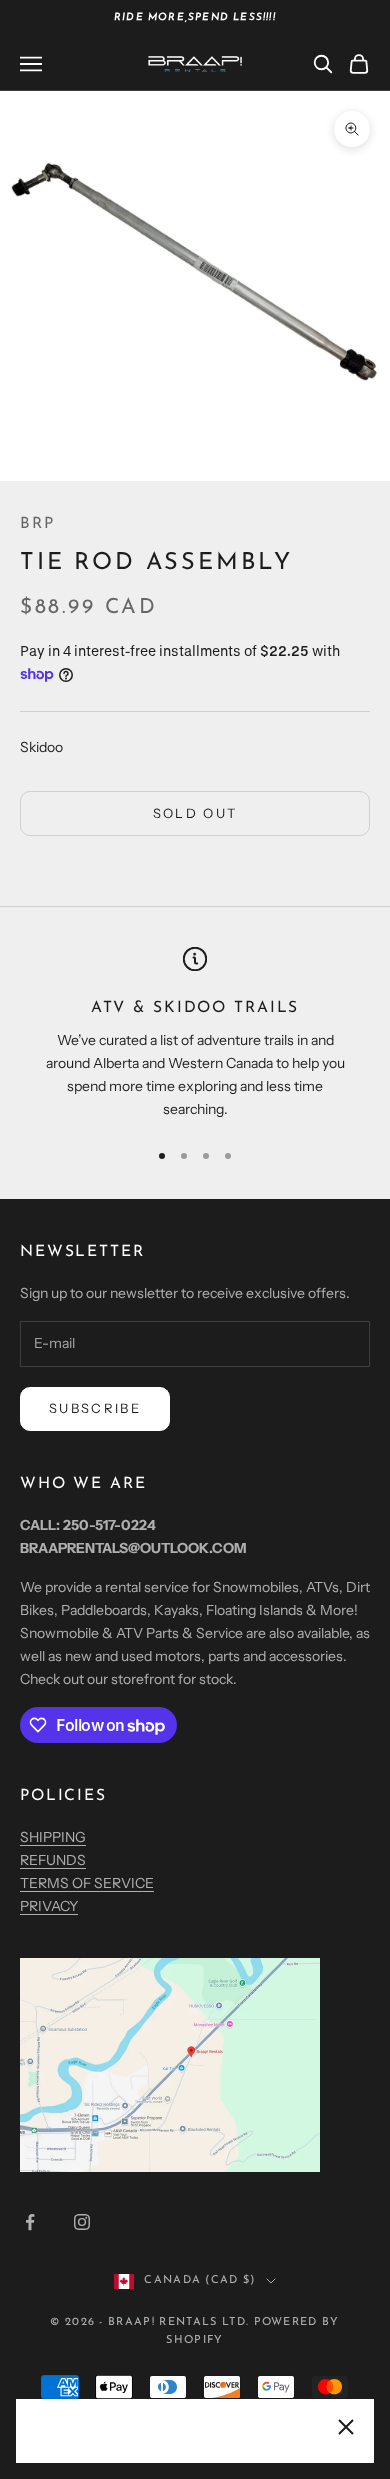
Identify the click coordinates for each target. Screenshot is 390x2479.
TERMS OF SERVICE (87, 1883)
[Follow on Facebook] (30, 2222)
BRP (37, 524)
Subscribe (95, 1408)
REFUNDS (53, 1860)
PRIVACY (49, 1906)
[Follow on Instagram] (82, 2222)
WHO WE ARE (83, 1484)
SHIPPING (53, 1837)
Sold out (195, 813)
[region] (195, 1034)
